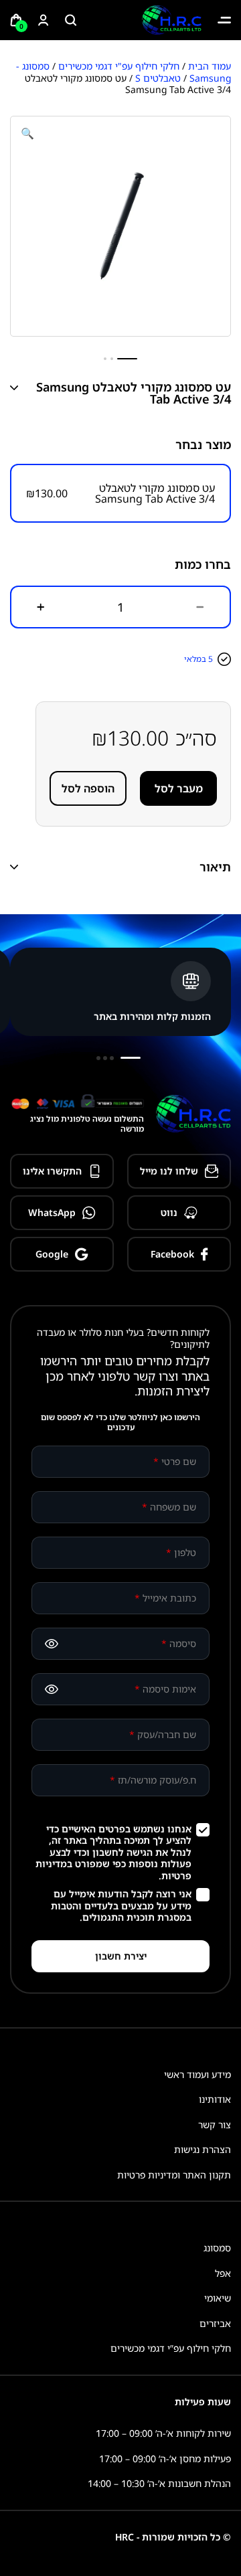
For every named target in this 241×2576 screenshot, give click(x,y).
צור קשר (215, 2125)
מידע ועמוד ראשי (197, 2074)
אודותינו (215, 2099)
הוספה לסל (88, 788)
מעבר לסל (179, 788)
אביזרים (215, 2323)
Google (52, 1254)
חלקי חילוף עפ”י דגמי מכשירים (171, 2348)
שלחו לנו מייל (169, 1171)
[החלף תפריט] (224, 20)
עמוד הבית (210, 66)
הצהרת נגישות (203, 2149)
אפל (223, 2273)
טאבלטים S (158, 78)
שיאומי (218, 2298)
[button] (27, 133)
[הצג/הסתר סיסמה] (52, 1644)
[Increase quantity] (41, 607)
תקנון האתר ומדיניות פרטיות (174, 2175)
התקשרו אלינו (52, 1171)
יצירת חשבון (121, 1956)
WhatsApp (52, 1212)
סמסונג (217, 2248)
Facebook (172, 1254)
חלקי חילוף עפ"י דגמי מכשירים (119, 66)
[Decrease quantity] (200, 607)
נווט (169, 1212)
